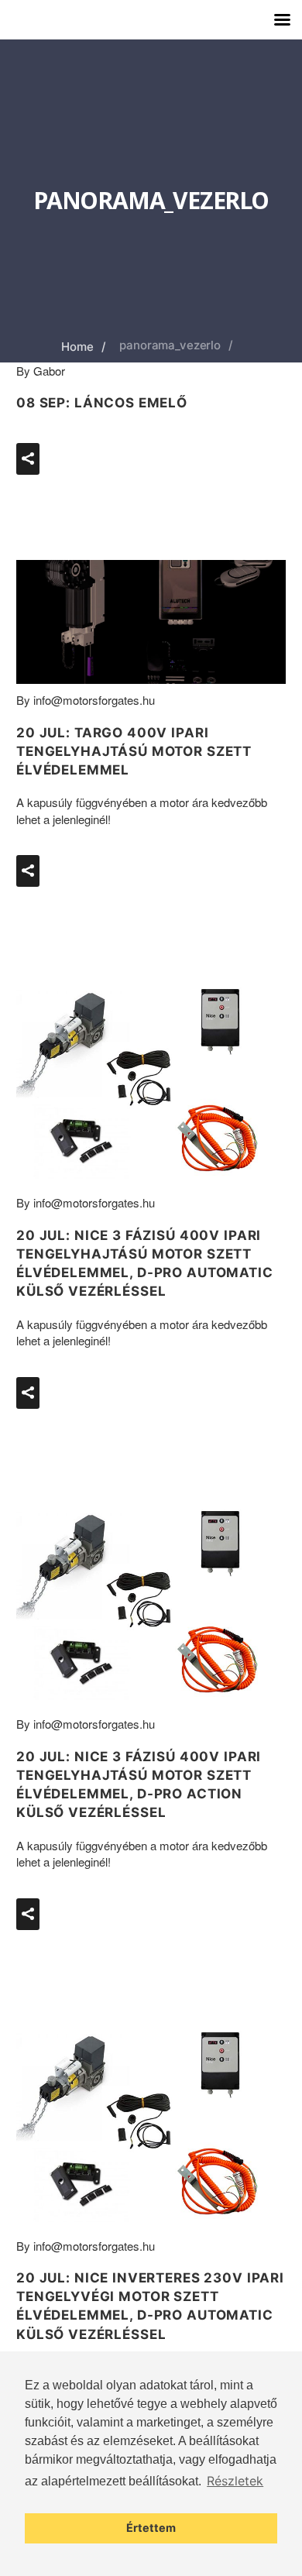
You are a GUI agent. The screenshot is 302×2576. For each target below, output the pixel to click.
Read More (103, 452)
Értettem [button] (151, 2528)
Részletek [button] (235, 2481)
